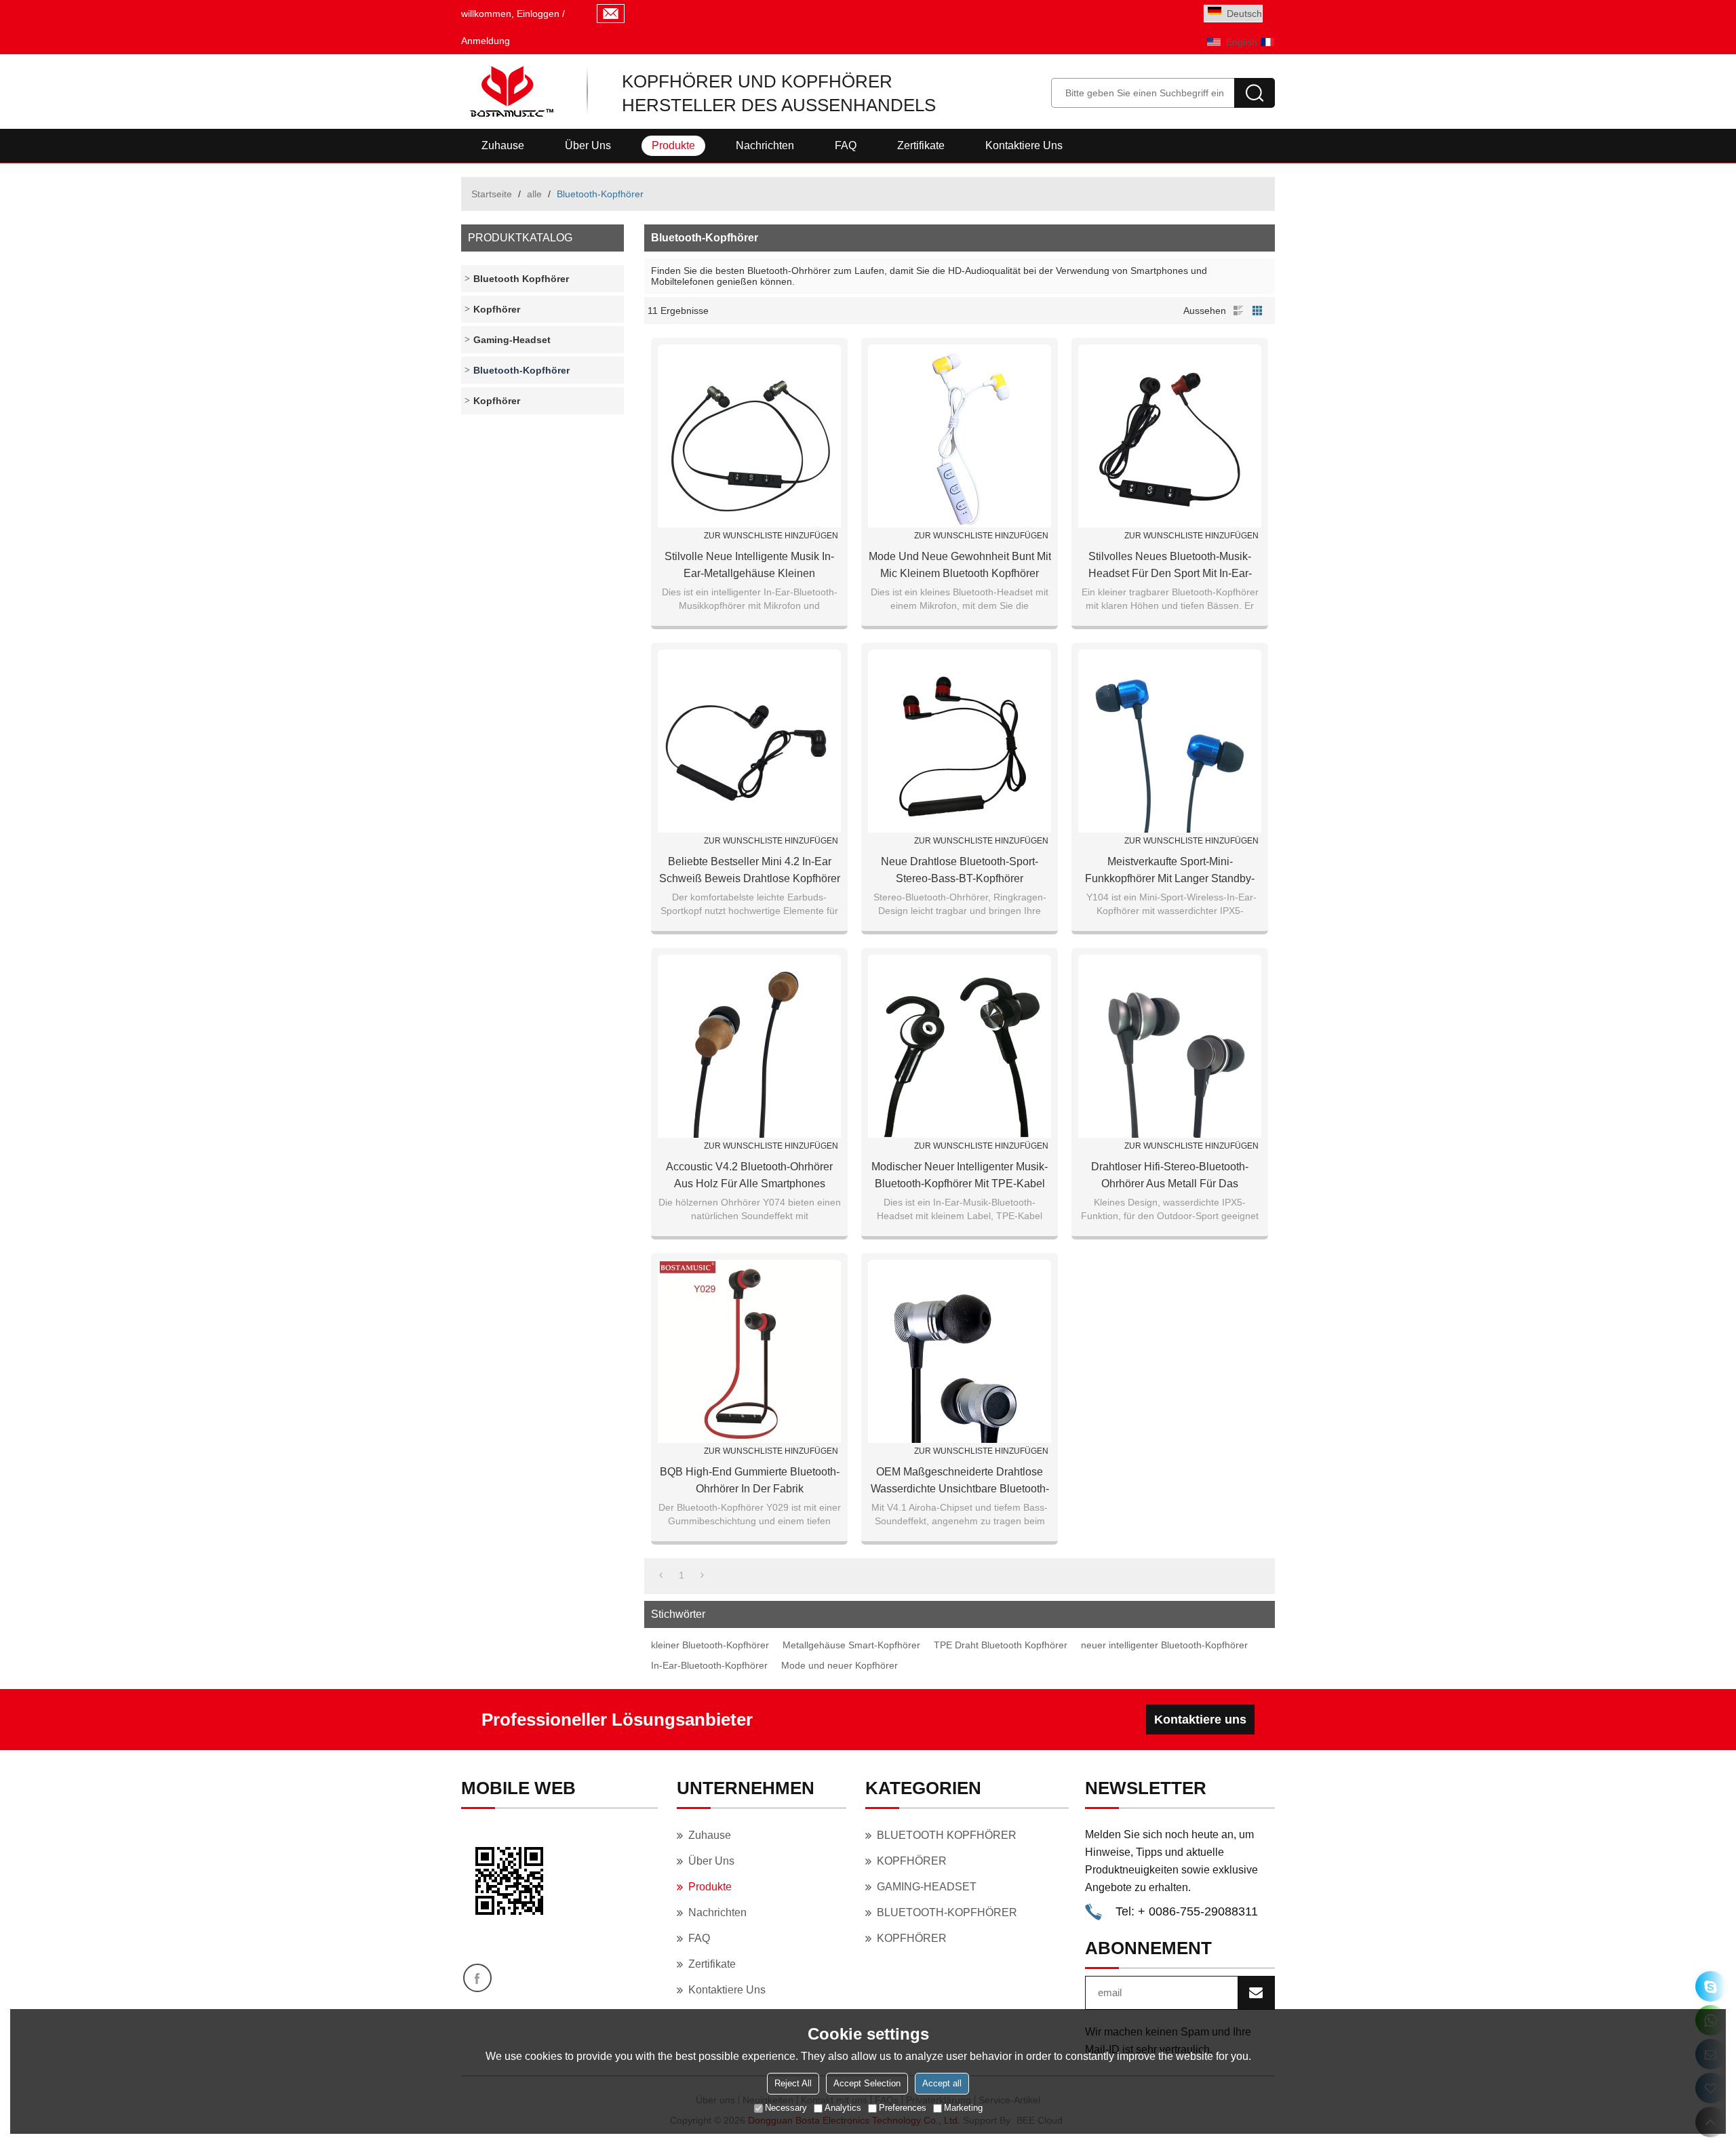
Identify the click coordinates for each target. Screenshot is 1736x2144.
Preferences (903, 2108)
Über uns (588, 145)
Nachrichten (765, 145)
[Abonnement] (1256, 1993)
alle (534, 194)
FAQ (846, 145)
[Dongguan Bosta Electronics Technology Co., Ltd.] (510, 92)
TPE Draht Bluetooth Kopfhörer (1001, 1645)
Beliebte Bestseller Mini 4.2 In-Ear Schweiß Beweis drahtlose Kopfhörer (750, 870)
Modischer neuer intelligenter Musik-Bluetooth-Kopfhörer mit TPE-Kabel (960, 1175)
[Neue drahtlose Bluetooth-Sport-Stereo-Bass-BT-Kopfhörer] (960, 741)
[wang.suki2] (1711, 1986)
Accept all (942, 2083)
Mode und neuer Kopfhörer (840, 1665)
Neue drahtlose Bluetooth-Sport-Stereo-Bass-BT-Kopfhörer (960, 870)
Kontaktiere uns (1024, 145)
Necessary (786, 2108)
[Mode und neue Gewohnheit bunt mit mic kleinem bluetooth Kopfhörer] (960, 436)
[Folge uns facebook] (477, 1978)
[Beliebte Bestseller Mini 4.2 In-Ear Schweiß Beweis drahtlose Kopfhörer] (749, 741)
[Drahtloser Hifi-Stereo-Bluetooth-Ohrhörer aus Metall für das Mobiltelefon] (1170, 1046)
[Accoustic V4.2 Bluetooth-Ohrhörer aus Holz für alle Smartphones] (749, 1046)
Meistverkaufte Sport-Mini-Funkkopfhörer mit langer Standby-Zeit (1170, 871)
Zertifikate (921, 145)
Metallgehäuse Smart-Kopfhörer (851, 1645)
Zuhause (503, 145)
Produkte (673, 145)
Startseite (492, 194)
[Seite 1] (661, 1575)
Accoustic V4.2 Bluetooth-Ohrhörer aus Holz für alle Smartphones (749, 1175)
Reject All (793, 2083)
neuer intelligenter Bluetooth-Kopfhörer (1164, 1645)
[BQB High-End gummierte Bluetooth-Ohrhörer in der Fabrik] (749, 1351)
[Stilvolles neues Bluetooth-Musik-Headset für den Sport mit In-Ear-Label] (1170, 436)
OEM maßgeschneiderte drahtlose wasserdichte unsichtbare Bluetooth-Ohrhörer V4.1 (960, 1482)
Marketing (963, 2108)
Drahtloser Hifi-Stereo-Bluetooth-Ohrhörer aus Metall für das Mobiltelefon (1170, 1176)
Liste (1238, 311)
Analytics (843, 2108)
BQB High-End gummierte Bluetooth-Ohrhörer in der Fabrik (750, 1480)
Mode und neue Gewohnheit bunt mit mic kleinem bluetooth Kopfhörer (960, 565)
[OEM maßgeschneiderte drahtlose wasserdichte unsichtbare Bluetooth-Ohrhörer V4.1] (960, 1351)
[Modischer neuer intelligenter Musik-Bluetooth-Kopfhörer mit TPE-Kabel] (960, 1046)
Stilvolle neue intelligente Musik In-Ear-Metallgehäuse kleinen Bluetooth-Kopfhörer (749, 566)
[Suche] (1255, 93)
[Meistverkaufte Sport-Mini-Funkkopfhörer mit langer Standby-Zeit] (1170, 741)
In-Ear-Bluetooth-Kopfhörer (709, 1665)
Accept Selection (867, 2083)
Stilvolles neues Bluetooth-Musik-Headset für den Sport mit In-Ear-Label (1170, 566)
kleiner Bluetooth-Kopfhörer (710, 1645)
